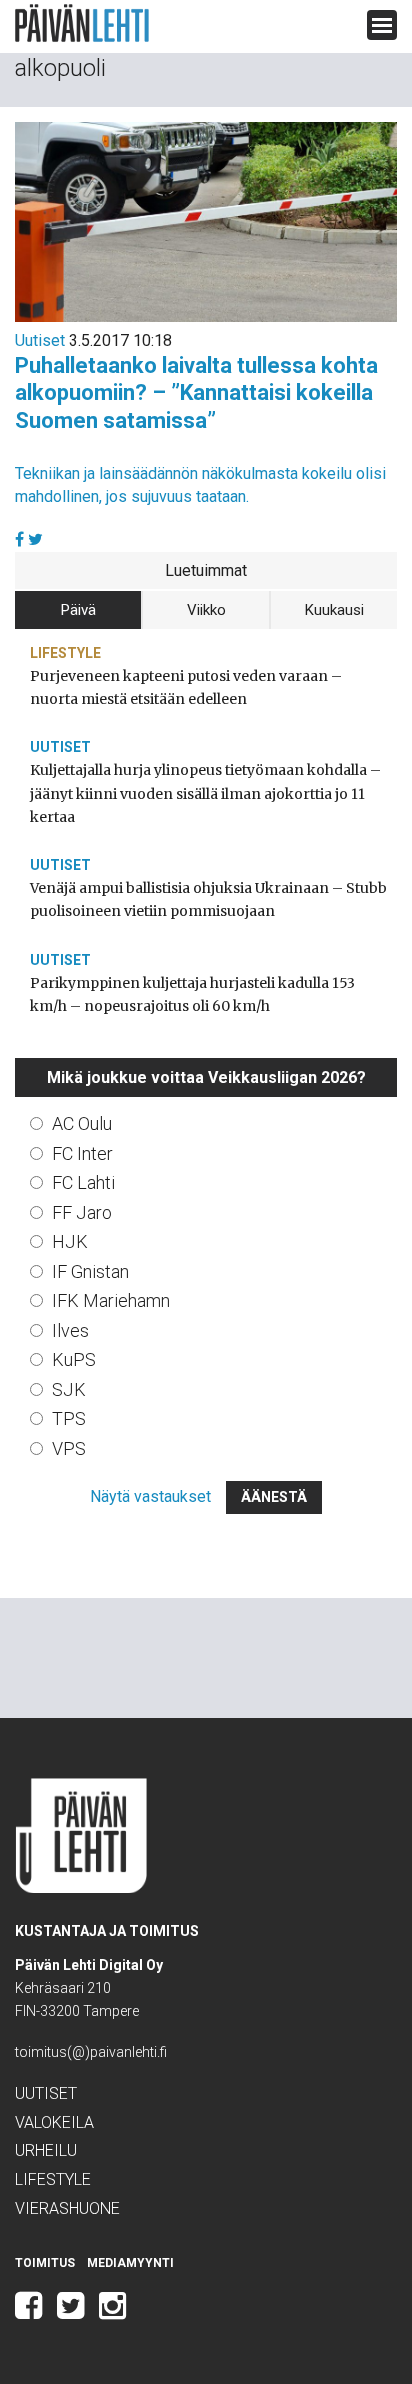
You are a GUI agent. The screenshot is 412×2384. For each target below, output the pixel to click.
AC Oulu (82, 1123)
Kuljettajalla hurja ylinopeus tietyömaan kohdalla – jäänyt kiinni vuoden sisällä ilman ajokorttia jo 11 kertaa (205, 793)
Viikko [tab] (206, 610)
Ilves (70, 1330)
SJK (69, 1389)
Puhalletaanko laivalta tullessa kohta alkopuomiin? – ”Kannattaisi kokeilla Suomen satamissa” (196, 393)
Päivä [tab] (78, 610)
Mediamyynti (130, 2263)
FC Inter (82, 1153)
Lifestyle (65, 653)
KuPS (74, 1359)
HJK (70, 1241)
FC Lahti (83, 1182)
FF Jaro (82, 1212)
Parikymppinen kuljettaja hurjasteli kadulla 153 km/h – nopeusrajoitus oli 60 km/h (192, 994)
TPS (69, 1418)
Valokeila (54, 2122)
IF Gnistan (90, 1271)
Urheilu (46, 2150)
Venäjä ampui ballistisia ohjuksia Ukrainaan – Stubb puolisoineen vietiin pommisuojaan (208, 899)
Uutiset (40, 340)
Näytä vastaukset (150, 1496)
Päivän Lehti (82, 23)
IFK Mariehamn (111, 1300)
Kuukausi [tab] (334, 610)
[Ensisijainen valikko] (382, 25)
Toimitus (45, 2263)
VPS (69, 1448)
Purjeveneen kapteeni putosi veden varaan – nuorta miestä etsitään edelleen (186, 687)
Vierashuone (67, 2208)
